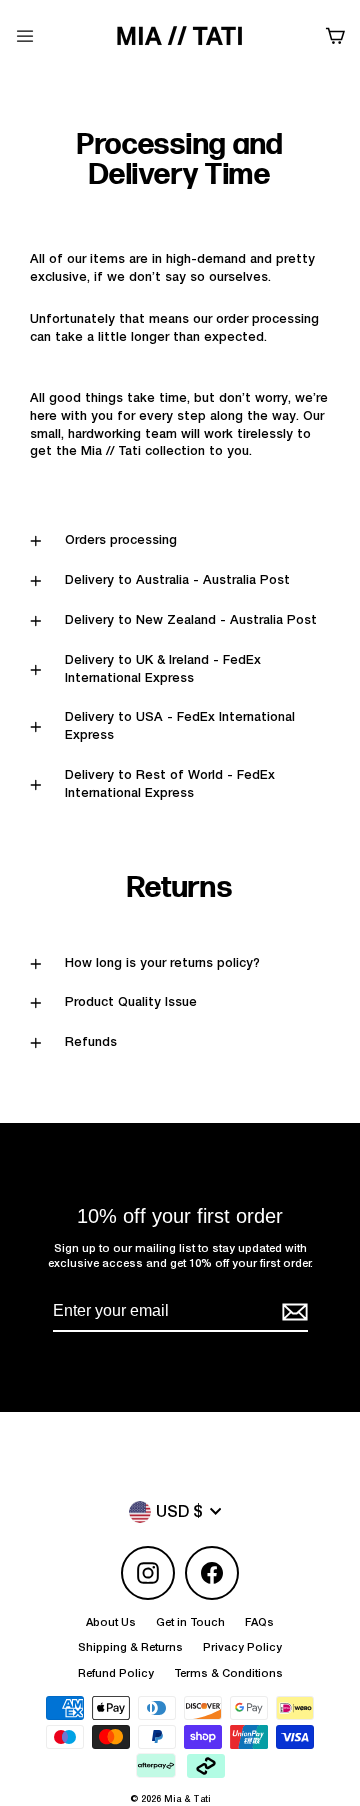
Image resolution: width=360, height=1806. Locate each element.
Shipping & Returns (130, 1647)
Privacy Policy (242, 1647)
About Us (111, 1622)
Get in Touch (190, 1622)
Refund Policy (116, 1673)
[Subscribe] (292, 1312)
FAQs (259, 1622)
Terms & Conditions (228, 1673)
